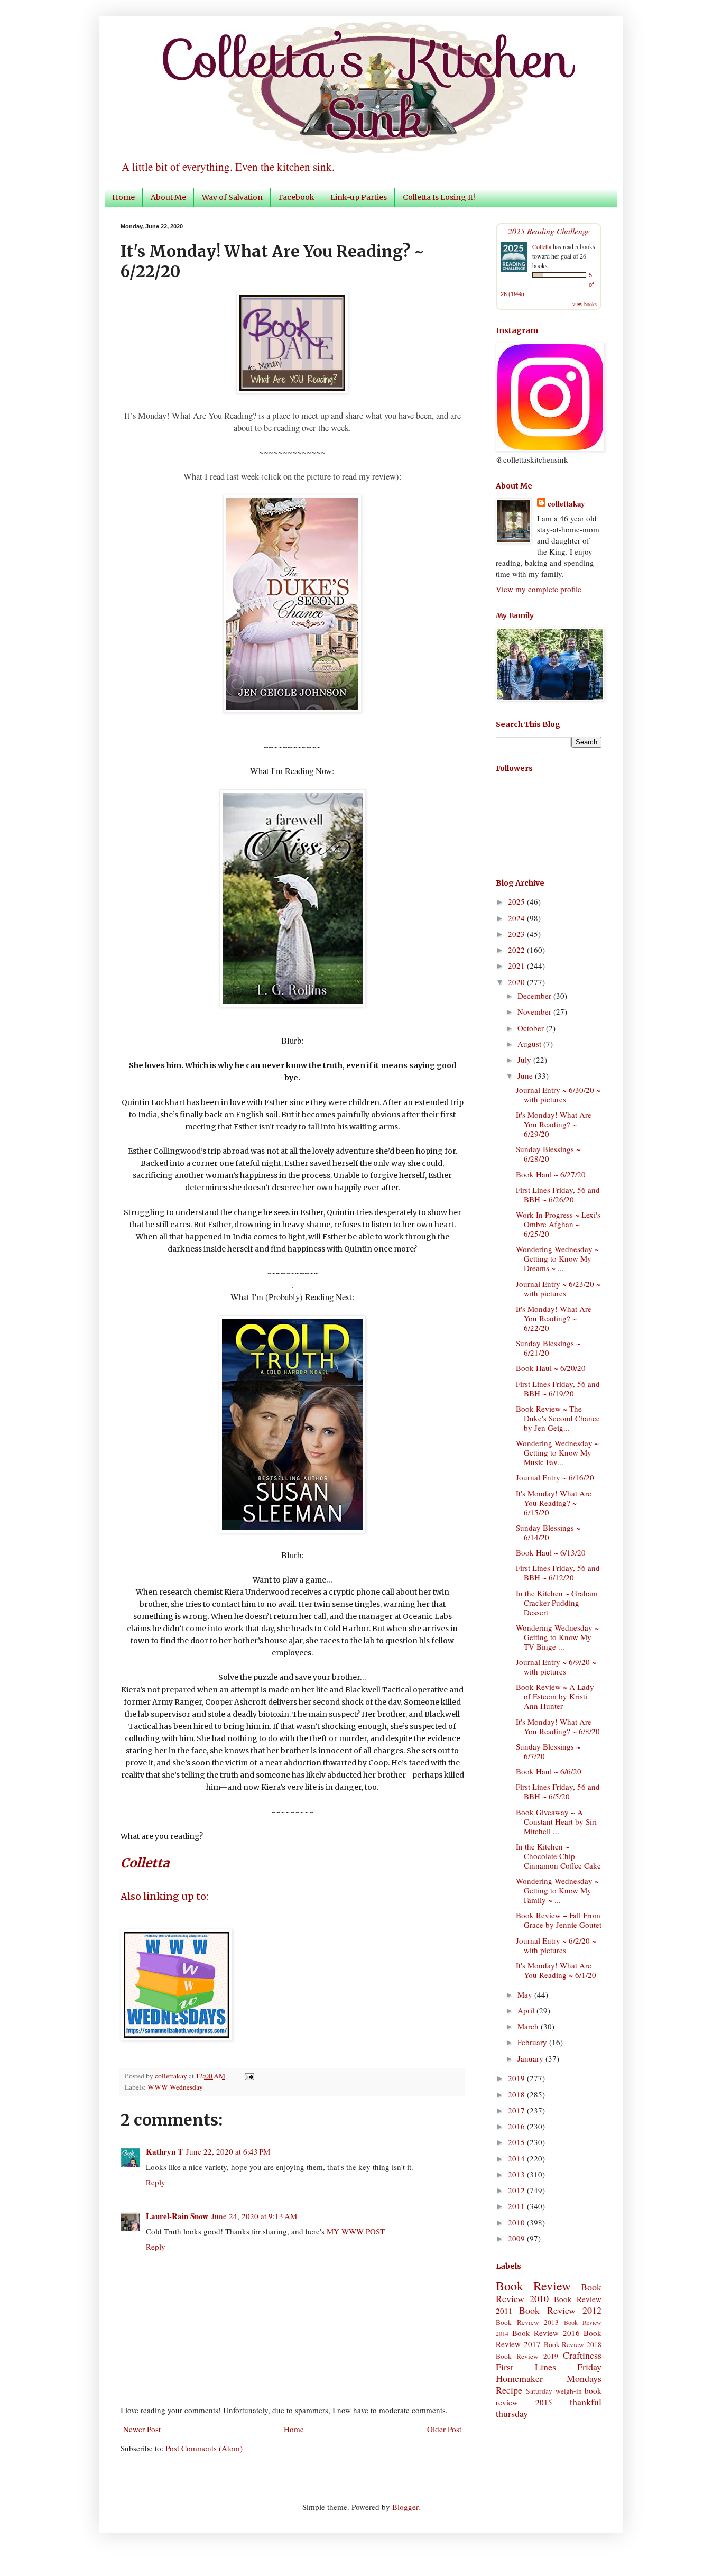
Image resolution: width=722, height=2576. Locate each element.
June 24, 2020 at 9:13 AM (254, 2216)
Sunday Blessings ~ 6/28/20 (548, 1154)
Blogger (405, 2507)
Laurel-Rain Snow (177, 2216)
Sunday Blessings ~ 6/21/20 (548, 1348)
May (526, 1994)
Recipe (509, 2390)
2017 (517, 2110)
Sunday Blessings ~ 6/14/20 (548, 1532)
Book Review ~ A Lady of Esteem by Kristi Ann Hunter (555, 1696)
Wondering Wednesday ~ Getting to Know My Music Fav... (557, 1452)
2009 (517, 2238)
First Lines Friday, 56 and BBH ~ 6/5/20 (558, 1791)
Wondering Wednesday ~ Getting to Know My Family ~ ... (557, 1890)
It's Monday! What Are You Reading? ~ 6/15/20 (554, 1503)
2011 (517, 2206)
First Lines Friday (549, 2367)
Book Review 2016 (546, 2333)
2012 (517, 2190)
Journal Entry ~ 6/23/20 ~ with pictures (558, 1289)
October (532, 1028)
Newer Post (142, 2429)
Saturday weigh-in (554, 2391)
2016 (517, 2126)
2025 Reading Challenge (549, 231)
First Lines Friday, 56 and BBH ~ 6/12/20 (558, 1572)
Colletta (542, 246)
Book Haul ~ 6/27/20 (551, 1174)
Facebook (297, 197)
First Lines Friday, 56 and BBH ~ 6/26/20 (558, 1194)
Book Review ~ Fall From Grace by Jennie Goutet (559, 1920)
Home (123, 197)
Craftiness (582, 2355)
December (535, 996)
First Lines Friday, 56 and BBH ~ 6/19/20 (558, 1388)
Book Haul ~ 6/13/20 (551, 1552)
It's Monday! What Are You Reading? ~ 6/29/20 (554, 1124)
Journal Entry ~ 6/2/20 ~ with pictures (556, 1945)
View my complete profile (539, 589)
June (526, 1075)
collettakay (172, 2076)
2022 (517, 950)
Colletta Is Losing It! (439, 197)
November (535, 1011)
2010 (517, 2222)
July (525, 1060)
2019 (517, 2078)
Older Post (444, 2429)
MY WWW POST (356, 2231)
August (530, 1044)
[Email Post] (248, 2076)
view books (585, 304)
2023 (517, 934)
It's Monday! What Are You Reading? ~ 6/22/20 (554, 1318)
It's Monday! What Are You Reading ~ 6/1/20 (556, 1970)
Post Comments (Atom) (204, 2448)
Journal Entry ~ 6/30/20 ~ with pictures (558, 1094)
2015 (517, 2142)
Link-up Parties (359, 197)
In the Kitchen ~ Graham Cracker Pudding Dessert (557, 1603)
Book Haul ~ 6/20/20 (551, 1368)
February (533, 2042)
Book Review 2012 (560, 2310)
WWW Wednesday (175, 2087)
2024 (517, 918)
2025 (517, 901)
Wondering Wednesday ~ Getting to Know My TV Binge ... (557, 1637)
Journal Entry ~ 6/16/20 (555, 1477)
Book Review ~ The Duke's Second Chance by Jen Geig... (558, 1418)
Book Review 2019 (527, 2356)
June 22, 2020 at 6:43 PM (228, 2151)
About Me (168, 197)
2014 (517, 2158)
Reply (156, 2182)
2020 (517, 982)
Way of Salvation (232, 197)
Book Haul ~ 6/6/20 (549, 1771)
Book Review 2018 (573, 2344)
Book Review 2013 (527, 2322)
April (527, 2010)
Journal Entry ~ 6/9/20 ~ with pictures (556, 1667)
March (529, 2026)
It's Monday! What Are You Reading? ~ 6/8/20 (558, 1726)
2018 (517, 2094)
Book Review (533, 2286)
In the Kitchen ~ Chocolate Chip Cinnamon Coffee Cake (558, 1856)
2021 (517, 965)
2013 (517, 2174)
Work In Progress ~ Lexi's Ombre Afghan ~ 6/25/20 (558, 1224)
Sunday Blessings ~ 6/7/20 (548, 1751)
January (531, 2058)
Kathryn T (164, 2151)
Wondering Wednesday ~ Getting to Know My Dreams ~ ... (557, 1258)
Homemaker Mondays (549, 2378)
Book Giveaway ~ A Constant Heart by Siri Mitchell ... (556, 1821)
